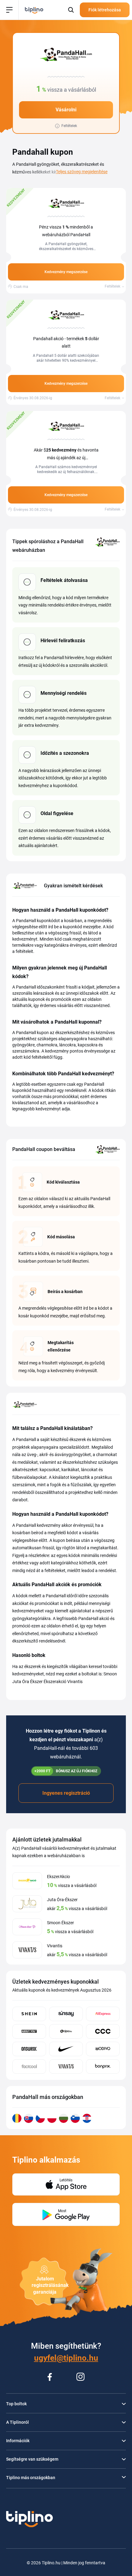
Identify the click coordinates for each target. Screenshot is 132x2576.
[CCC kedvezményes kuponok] (103, 2031)
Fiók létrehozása (105, 10)
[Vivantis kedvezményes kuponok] (66, 2066)
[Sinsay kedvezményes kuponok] (66, 2014)
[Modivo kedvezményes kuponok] (103, 2049)
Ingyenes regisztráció (66, 1793)
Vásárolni (66, 110)
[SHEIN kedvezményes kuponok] (29, 2014)
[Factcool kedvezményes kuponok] (29, 2066)
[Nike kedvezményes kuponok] (66, 2049)
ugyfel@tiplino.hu (66, 2358)
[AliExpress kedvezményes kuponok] (103, 2014)
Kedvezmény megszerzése (66, 272)
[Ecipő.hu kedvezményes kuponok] (66, 2031)
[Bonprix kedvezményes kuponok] (103, 2066)
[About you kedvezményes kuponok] (29, 2031)
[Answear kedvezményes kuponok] (29, 2049)
